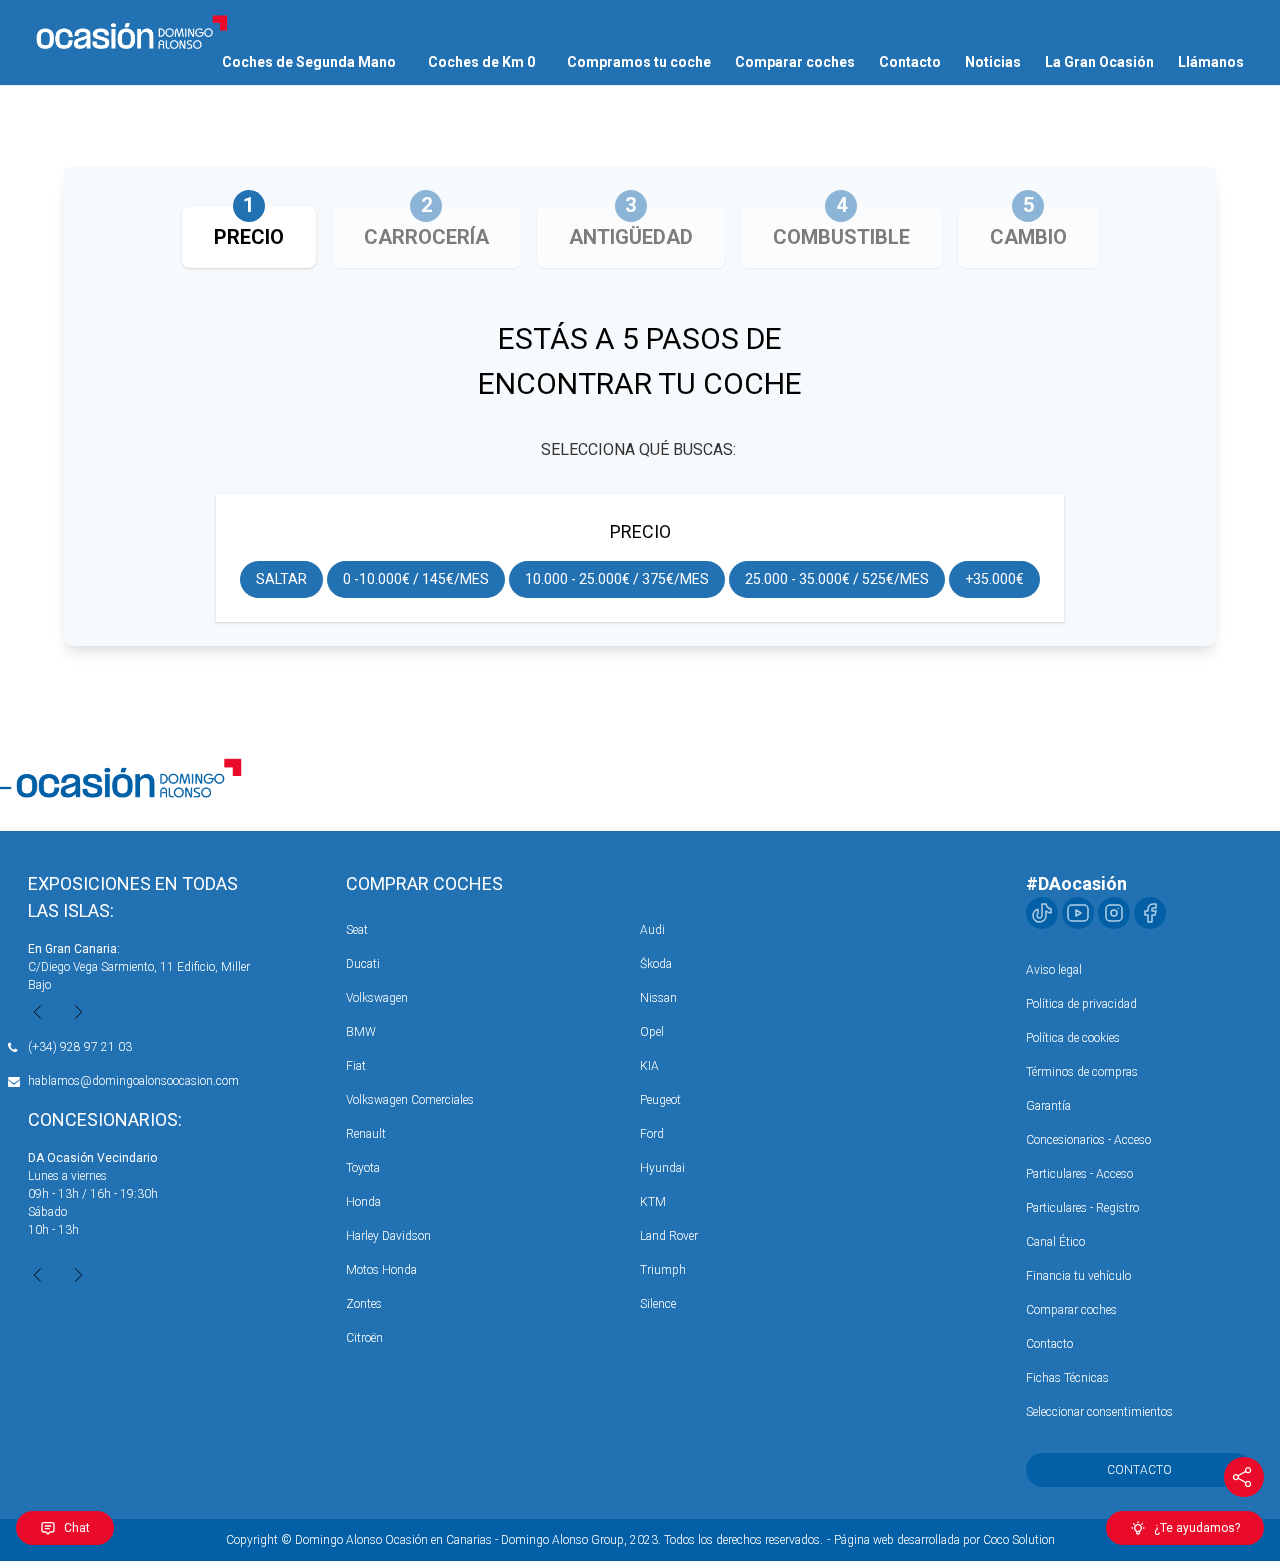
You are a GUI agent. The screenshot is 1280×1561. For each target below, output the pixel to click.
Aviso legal (1054, 970)
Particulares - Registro (1082, 1208)
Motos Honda (381, 1270)
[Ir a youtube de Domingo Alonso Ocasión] (1078, 913)
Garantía (1048, 1106)
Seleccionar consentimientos (1099, 1412)
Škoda (656, 964)
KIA (649, 1066)
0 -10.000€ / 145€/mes (416, 579)
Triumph (663, 1270)
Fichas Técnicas (1067, 1378)
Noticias (993, 62)
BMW (361, 1032)
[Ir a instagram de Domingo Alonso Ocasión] (1114, 913)
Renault (366, 1134)
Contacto (910, 62)
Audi (652, 930)
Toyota (363, 1168)
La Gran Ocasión (1099, 62)
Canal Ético (1055, 1242)
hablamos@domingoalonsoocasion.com (133, 1081)
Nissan (658, 998)
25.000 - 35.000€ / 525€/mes (837, 579)
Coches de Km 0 (481, 62)
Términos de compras (1082, 1072)
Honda (363, 1202)
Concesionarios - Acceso (1088, 1140)
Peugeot (660, 1100)
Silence (658, 1304)
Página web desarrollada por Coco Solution (944, 1540)
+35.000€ (994, 579)
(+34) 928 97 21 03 (80, 1047)
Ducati (363, 964)
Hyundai (662, 1168)
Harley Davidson (388, 1236)
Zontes (364, 1304)
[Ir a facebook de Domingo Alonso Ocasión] (1150, 913)
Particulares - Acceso (1079, 1174)
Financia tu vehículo (1078, 1276)
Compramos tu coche (639, 62)
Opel (652, 1032)
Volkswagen (377, 998)
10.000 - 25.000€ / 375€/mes (617, 579)
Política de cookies (1073, 1038)
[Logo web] (132, 32)
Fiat (356, 1066)
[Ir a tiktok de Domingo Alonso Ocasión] (1042, 913)
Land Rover (669, 1236)
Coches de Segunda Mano (309, 62)
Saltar (281, 579)
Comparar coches (795, 62)
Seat (357, 930)
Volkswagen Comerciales (410, 1100)
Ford (652, 1134)
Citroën (364, 1338)
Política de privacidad (1081, 1004)
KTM (653, 1202)
